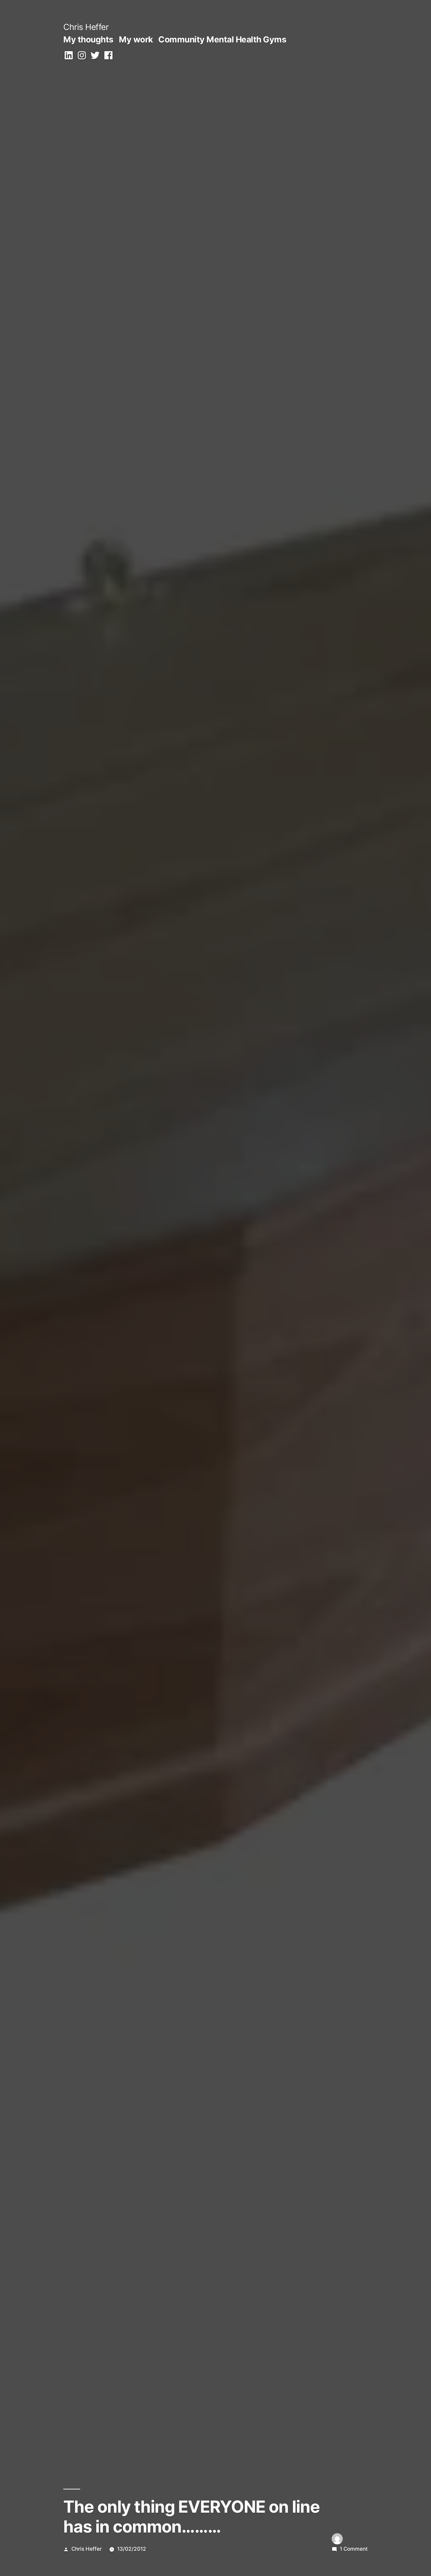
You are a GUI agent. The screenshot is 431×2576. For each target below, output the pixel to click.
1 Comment (354, 2549)
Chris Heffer (86, 27)
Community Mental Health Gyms (222, 39)
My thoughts (88, 39)
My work (136, 39)
